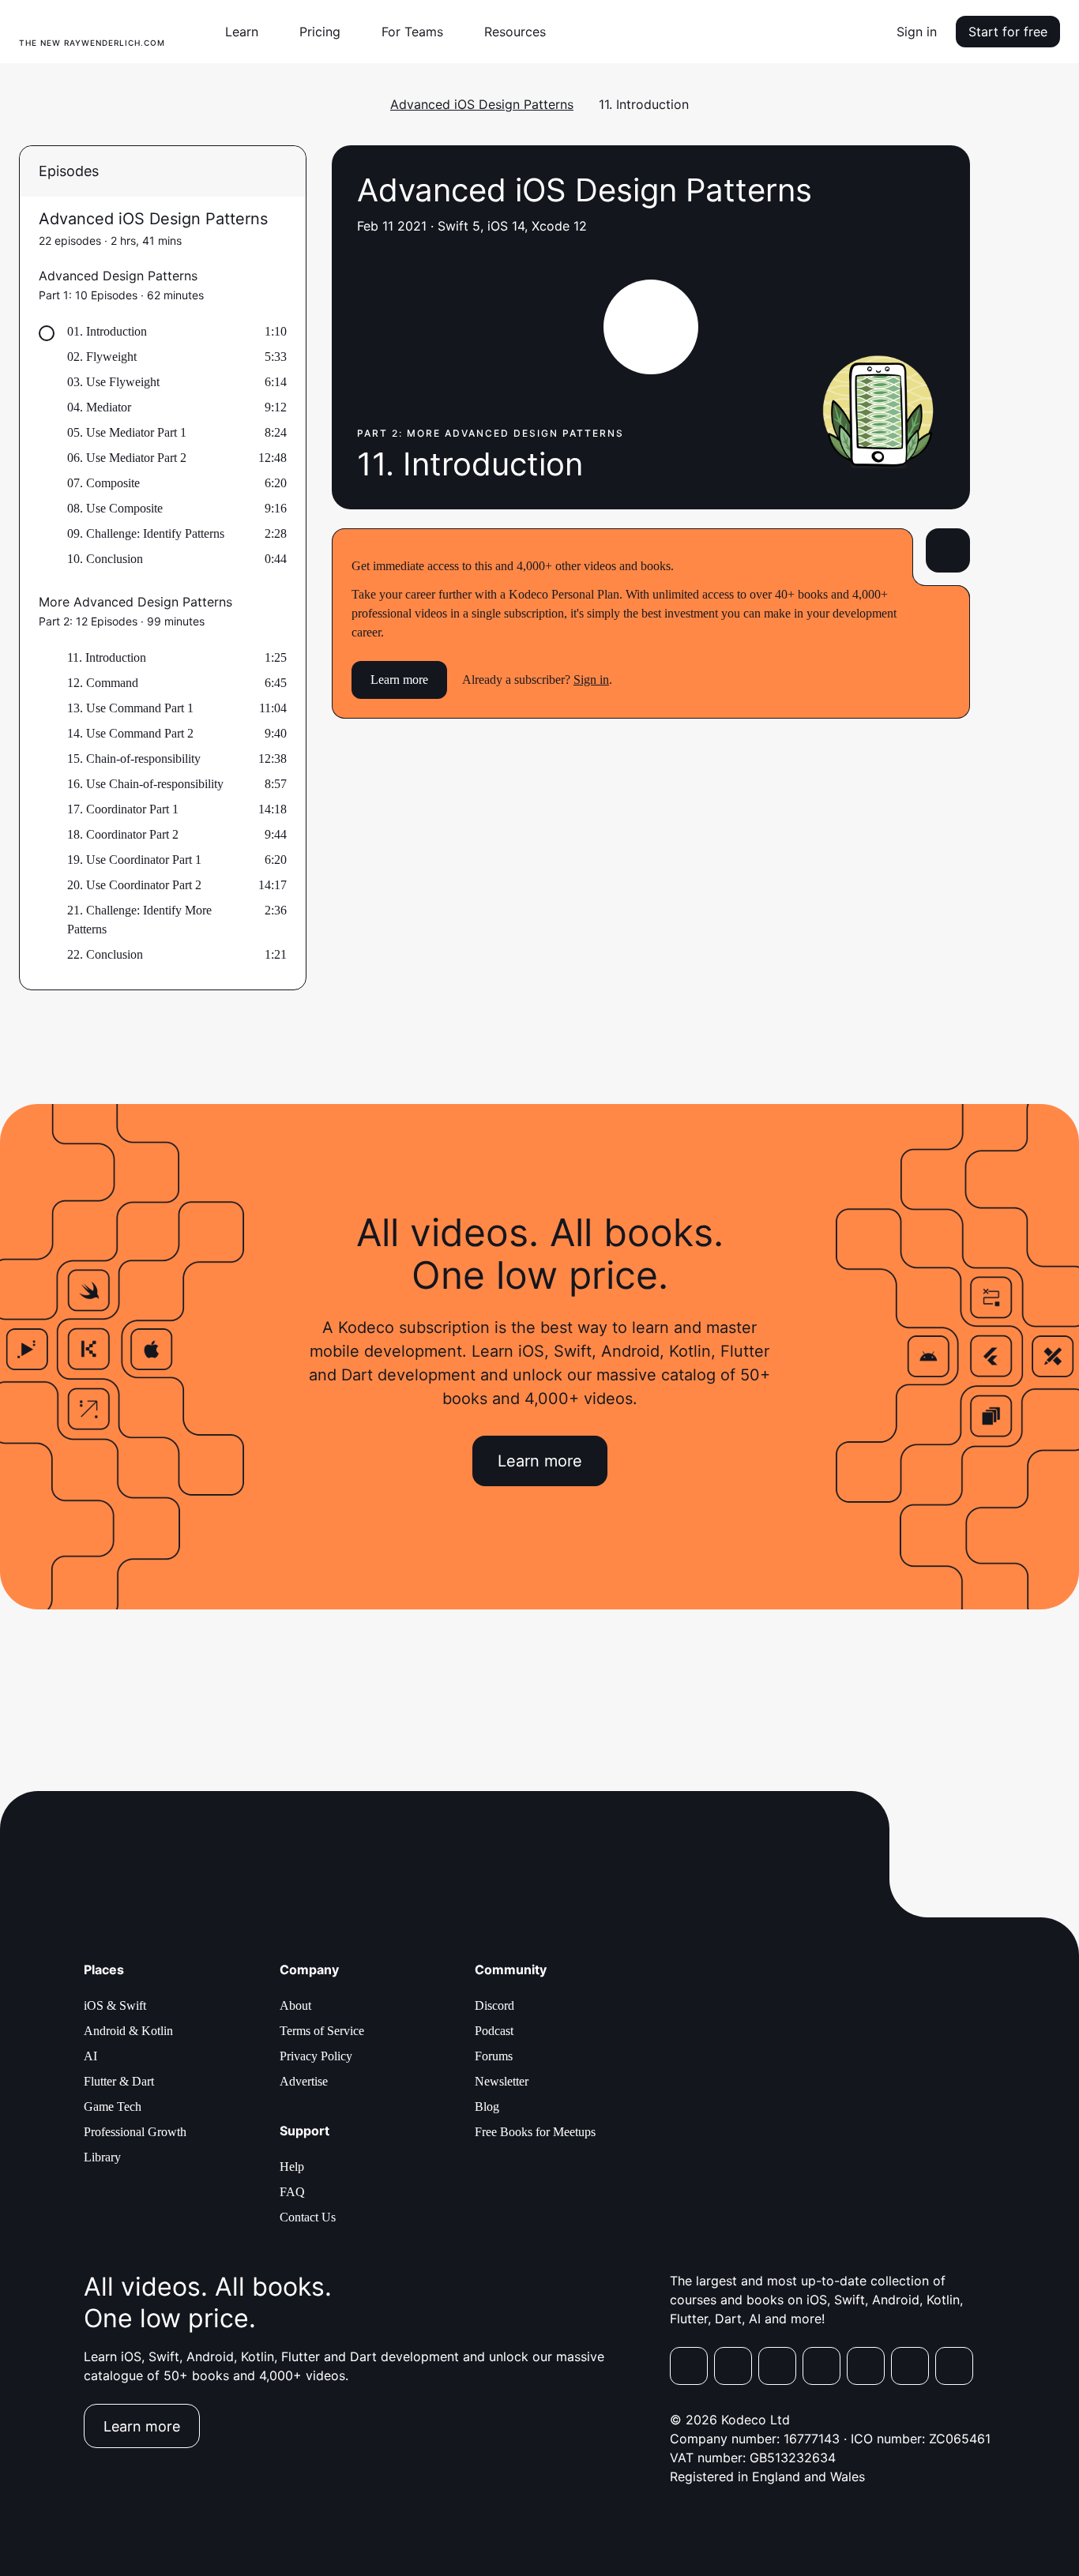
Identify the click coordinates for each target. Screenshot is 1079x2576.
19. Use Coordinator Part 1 (134, 860)
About (295, 2005)
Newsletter (502, 2081)
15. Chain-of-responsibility (134, 759)
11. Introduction (107, 657)
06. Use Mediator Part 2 (127, 458)
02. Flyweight (102, 357)
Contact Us (308, 2217)
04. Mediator (99, 407)
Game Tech (113, 2107)
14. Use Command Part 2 (130, 733)
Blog (487, 2107)
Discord (494, 2005)
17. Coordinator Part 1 (123, 809)
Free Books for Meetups (535, 2132)
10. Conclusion (105, 559)
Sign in (917, 32)
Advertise (304, 2081)
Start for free (1008, 32)
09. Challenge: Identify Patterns (146, 533)
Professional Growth (135, 2132)
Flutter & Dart (119, 2081)
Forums (494, 2056)
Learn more (399, 680)
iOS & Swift (115, 2005)
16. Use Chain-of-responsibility (145, 784)
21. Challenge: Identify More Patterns (139, 920)
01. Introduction (107, 331)
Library (102, 2157)
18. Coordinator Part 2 (123, 834)
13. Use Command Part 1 (130, 708)
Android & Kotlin (128, 2031)
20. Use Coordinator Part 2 (134, 885)
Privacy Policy (316, 2056)
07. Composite (103, 483)
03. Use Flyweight (113, 382)
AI (90, 2056)
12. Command (103, 683)
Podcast (494, 2031)
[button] (248, 32)
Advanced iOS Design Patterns (482, 104)
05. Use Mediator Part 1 (127, 432)
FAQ (292, 2192)
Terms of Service (322, 2031)
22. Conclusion (105, 954)
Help (292, 2167)
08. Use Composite (115, 508)
